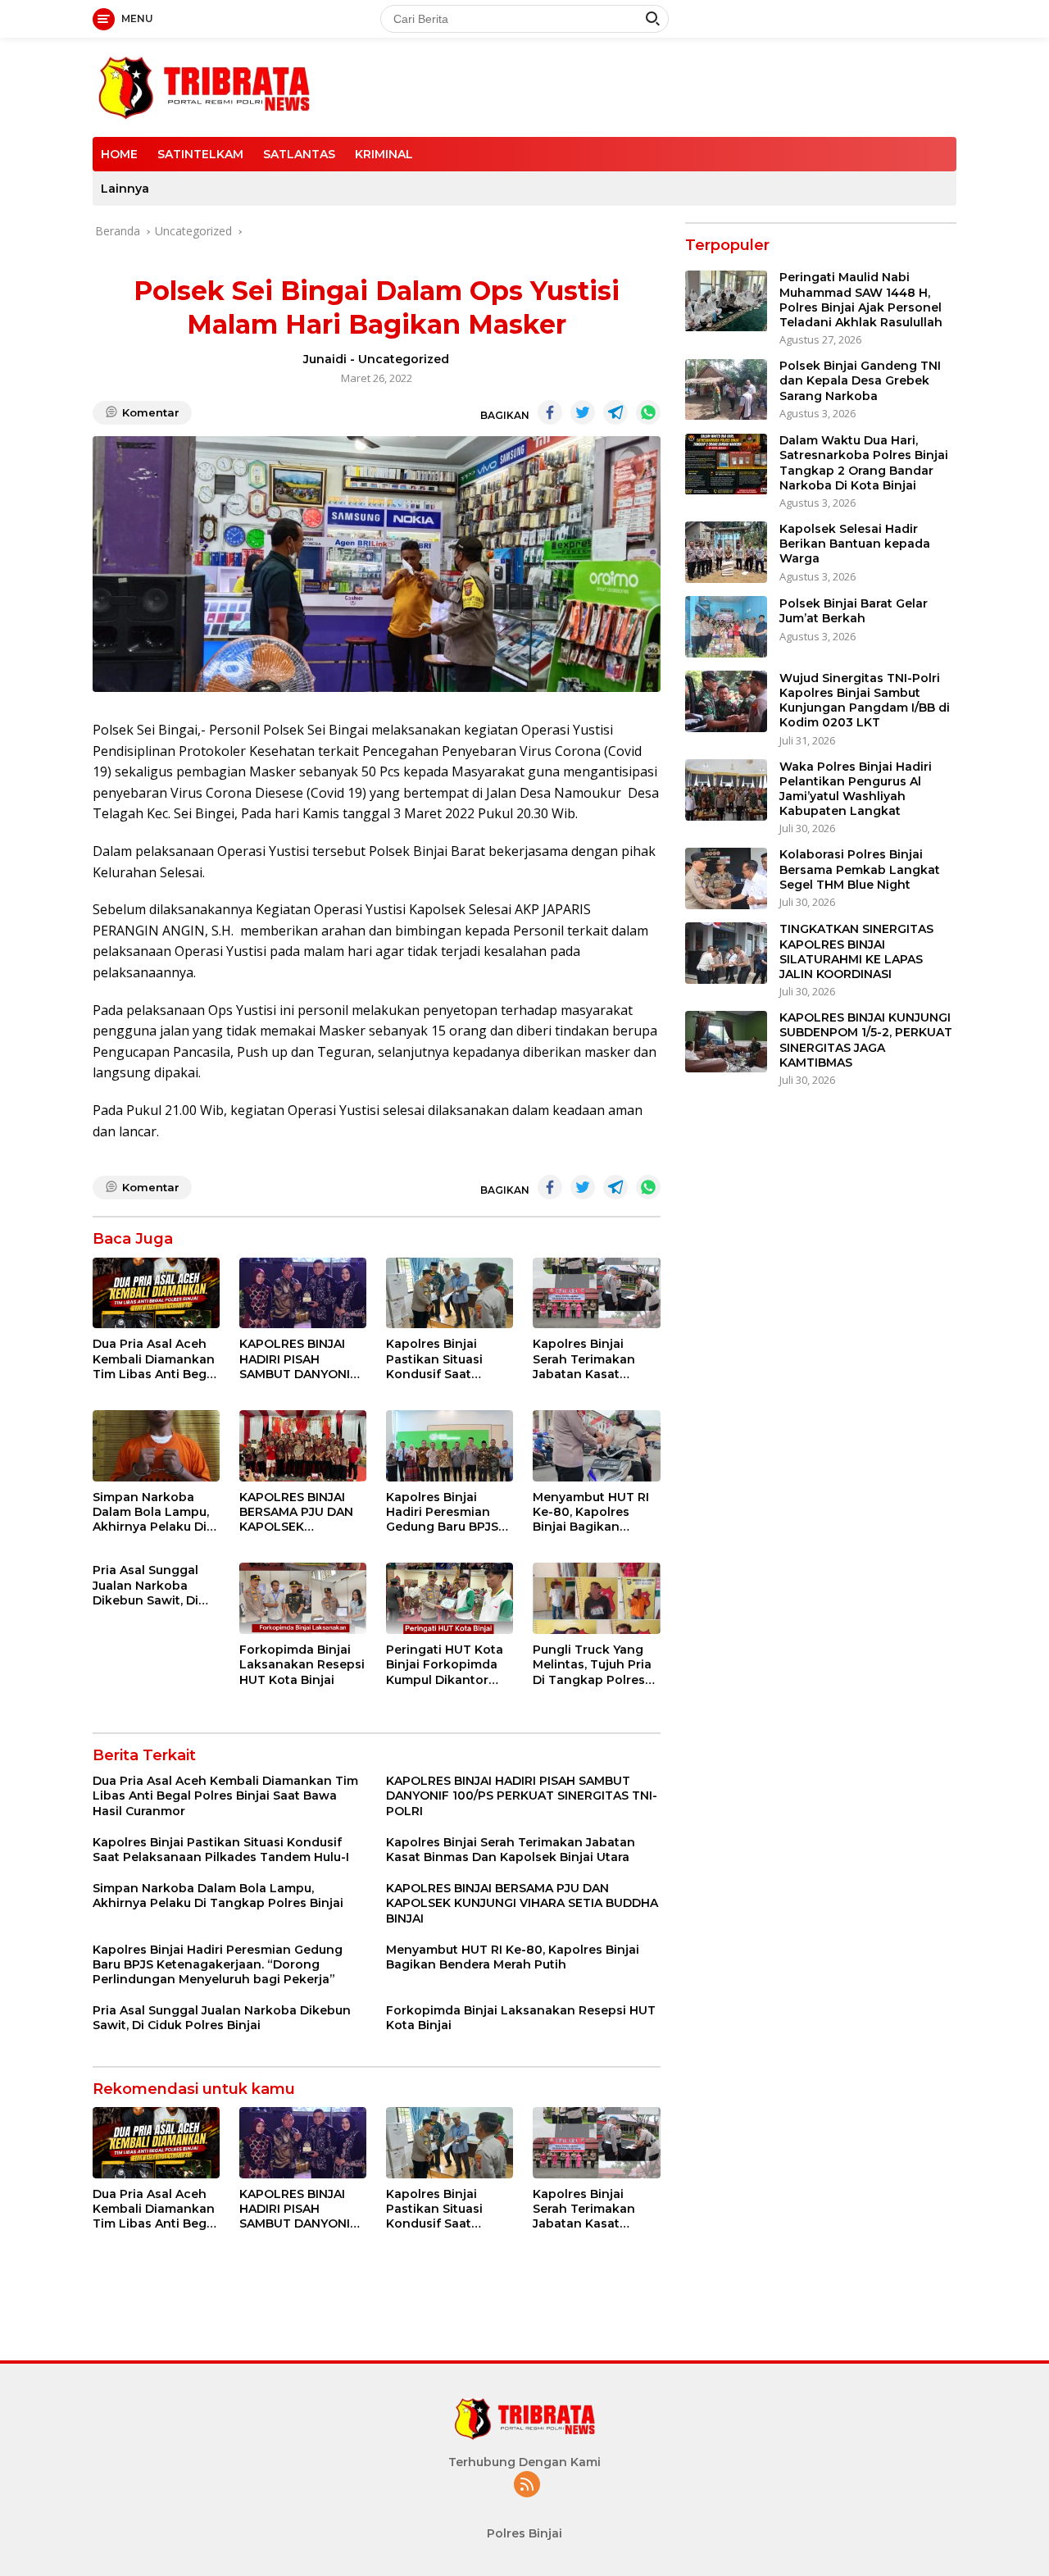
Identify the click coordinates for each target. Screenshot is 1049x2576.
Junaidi (325, 359)
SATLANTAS (299, 154)
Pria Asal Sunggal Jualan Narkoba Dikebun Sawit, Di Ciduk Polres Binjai (149, 1585)
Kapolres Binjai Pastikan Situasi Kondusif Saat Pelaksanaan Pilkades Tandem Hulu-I (439, 1359)
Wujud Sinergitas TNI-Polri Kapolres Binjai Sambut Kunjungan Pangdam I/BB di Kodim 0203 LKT (865, 701)
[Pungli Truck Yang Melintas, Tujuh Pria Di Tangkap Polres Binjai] (596, 1598)
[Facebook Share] (550, 412)
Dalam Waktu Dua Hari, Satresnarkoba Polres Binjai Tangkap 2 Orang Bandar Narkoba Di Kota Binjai (864, 464)
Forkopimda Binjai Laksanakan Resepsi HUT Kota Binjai (302, 1664)
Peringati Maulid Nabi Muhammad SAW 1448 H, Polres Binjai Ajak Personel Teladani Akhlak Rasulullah (861, 300)
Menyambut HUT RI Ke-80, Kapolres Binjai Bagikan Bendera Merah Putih (596, 1512)
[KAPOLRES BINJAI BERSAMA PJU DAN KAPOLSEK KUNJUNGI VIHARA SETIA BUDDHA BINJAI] (303, 1446)
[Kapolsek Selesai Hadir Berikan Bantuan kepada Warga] (726, 552)
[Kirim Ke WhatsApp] (648, 412)
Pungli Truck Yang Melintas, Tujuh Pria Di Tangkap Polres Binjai (592, 1665)
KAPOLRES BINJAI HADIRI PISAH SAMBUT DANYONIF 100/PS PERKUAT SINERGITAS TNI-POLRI (298, 1359)
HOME (119, 154)
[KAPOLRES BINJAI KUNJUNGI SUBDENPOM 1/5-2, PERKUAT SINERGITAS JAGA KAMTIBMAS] (726, 1042)
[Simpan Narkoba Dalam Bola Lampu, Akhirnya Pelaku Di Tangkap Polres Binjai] (156, 1446)
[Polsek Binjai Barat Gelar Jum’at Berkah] (726, 627)
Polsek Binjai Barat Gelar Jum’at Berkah (854, 611)
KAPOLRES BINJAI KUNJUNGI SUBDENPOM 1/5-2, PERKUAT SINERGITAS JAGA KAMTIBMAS (866, 1041)
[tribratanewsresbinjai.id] (204, 86)
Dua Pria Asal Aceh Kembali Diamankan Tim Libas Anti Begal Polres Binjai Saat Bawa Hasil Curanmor (155, 1359)
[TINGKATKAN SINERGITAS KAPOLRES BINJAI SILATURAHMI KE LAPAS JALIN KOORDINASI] (726, 953)
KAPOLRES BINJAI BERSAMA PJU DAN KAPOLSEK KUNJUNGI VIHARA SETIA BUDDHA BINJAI (296, 1512)
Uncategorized (404, 359)
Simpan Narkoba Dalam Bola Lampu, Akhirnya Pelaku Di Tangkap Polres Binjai (151, 1512)
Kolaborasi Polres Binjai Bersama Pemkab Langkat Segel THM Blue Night (860, 870)
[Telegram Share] (615, 412)
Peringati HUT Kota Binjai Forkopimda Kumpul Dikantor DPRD (445, 1665)
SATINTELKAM (200, 154)
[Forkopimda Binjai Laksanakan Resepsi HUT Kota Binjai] (303, 1598)
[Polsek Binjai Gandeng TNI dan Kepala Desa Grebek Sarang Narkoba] (726, 390)
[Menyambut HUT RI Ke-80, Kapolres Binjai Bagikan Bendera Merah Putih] (596, 1446)
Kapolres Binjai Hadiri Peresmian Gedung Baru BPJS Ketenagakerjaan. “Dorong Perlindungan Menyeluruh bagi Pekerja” (442, 1512)
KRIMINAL (384, 154)
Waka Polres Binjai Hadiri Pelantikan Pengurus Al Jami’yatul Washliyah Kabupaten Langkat (856, 789)
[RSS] (527, 2485)
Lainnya (125, 189)
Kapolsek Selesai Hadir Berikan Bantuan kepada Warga (855, 544)
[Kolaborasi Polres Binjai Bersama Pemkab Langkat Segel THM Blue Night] (726, 878)
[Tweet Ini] (583, 412)
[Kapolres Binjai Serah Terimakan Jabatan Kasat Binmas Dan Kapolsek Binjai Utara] (596, 1293)
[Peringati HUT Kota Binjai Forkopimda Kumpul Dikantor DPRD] (450, 1598)
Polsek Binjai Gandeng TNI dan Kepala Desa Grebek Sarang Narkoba (860, 381)
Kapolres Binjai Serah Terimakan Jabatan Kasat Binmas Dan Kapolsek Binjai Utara (584, 1359)
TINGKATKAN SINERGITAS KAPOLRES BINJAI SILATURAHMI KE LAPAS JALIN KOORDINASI (856, 952)
